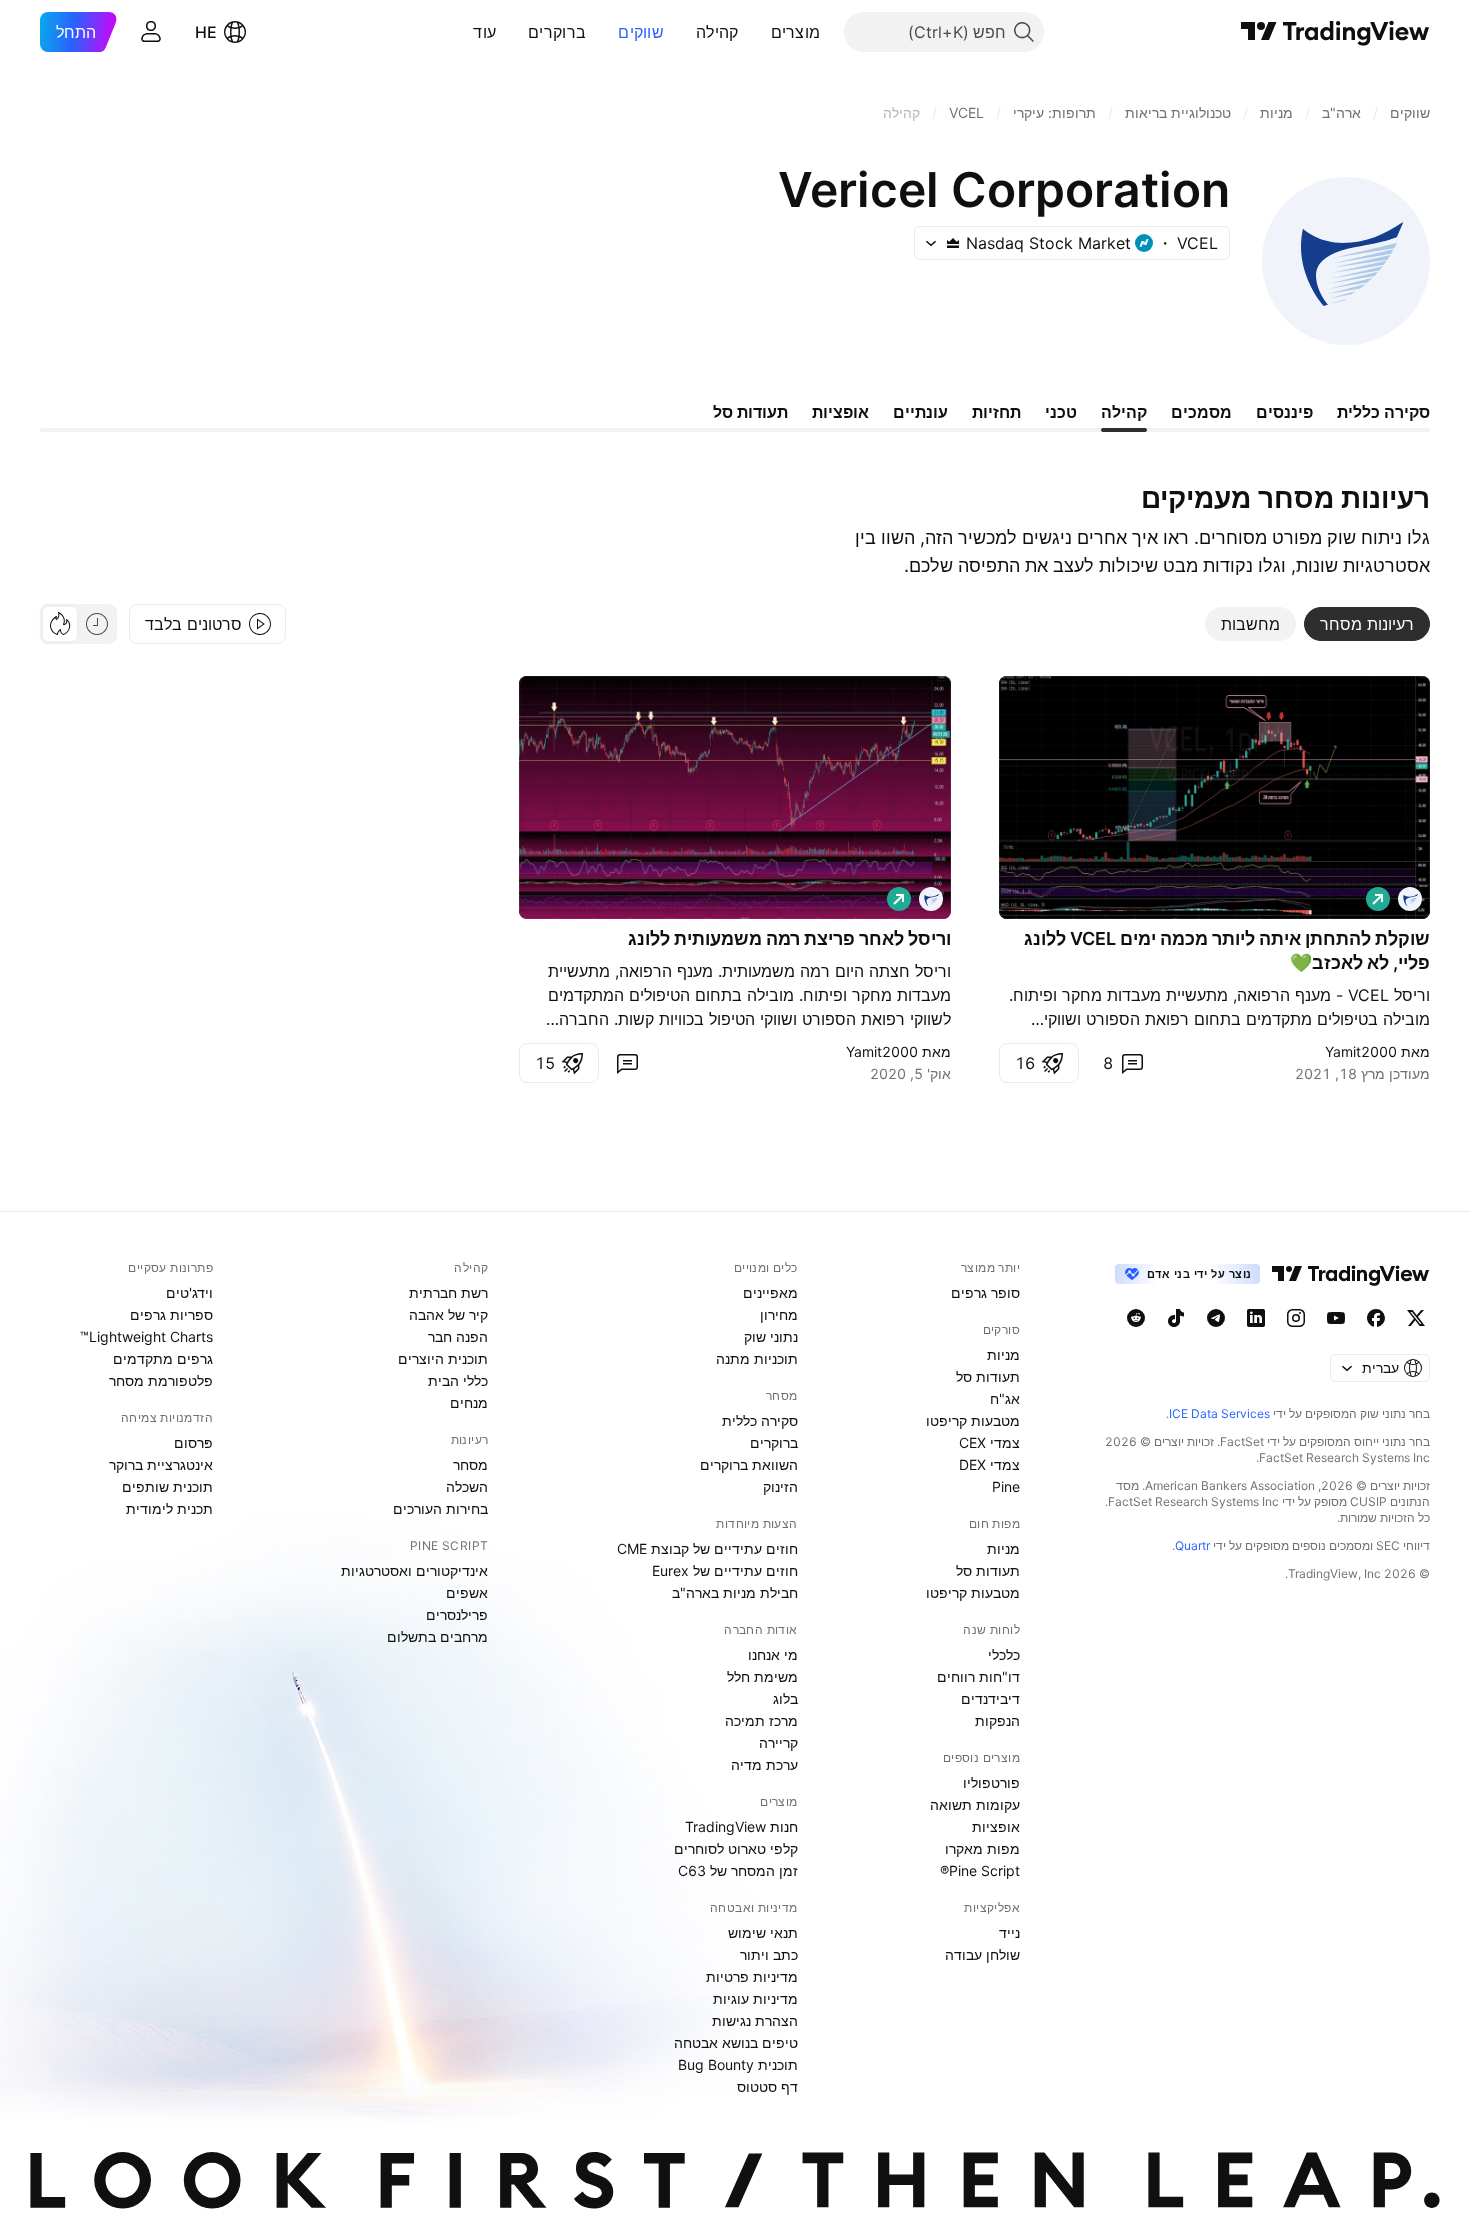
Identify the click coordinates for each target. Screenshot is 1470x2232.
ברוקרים (557, 32)
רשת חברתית (448, 1292)
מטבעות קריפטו (973, 1420)
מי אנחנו (773, 1654)
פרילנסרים (457, 1614)
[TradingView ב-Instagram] (1296, 1318)
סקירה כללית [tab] (1383, 412)
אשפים (467, 1592)
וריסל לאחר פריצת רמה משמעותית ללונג (789, 938)
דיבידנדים (990, 1698)
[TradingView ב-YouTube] (1336, 1318)
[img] (953, 243)
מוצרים (796, 32)
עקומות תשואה (975, 1804)
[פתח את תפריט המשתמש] (151, 32)
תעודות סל (988, 1376)
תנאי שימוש (763, 1932)
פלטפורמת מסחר (161, 1380)
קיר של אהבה (448, 1314)
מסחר (470, 1464)
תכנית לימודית (169, 1508)
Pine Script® (980, 1870)
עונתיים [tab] (920, 412)
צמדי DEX (989, 1464)
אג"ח (1005, 1398)
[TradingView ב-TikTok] (1176, 1318)
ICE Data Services (1219, 1413)
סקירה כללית (760, 1420)
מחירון (779, 1314)
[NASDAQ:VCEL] (1410, 899)
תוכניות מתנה (757, 1358)
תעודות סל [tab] (750, 412)
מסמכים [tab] (1201, 412)
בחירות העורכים (440, 1508)
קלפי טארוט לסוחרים (736, 1848)
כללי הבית (458, 1380)
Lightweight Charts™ (146, 1336)
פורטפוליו (991, 1782)
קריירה (778, 1742)
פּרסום (193, 1442)
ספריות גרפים (171, 1314)
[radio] (97, 624)
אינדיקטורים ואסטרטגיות (414, 1570)
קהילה (717, 32)
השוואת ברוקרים (749, 1464)
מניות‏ (1003, 1354)
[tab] (1367, 624)
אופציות (996, 1826)
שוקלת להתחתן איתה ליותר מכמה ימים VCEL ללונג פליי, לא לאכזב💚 (1227, 950)
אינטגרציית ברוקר (161, 1464)
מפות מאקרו (982, 1848)
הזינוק (780, 1486)
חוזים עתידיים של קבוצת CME (707, 1548)
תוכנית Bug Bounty (738, 2064)
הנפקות (997, 1720)
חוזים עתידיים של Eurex (725, 1570)
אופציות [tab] (840, 412)
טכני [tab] (1061, 412)
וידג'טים (189, 1292)
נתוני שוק (771, 1336)
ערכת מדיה (764, 1764)
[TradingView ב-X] (1416, 1318)
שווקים (641, 32)
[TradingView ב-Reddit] (1136, 1318)
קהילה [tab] (1124, 412)
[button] (756, 32)
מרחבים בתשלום (437, 1636)
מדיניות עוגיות (755, 1998)
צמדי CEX (989, 1442)
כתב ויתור (769, 1954)
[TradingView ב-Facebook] (1376, 1318)
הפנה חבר (458, 1336)
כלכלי (1004, 1654)
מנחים (469, 1402)
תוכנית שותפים (167, 1486)
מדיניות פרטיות (752, 1976)
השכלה (467, 1486)
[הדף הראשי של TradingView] (1335, 32)
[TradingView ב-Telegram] (1216, 1318)
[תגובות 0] (627, 1063)
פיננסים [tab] (1284, 412)
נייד (1009, 1932)
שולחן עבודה (982, 1954)
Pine (1006, 1486)
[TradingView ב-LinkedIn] (1256, 1318)
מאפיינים (770, 1292)
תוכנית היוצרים (443, 1358)
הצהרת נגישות (755, 2020)
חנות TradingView (741, 1826)
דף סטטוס (767, 2086)
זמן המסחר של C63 (738, 1870)
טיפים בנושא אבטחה (736, 2042)
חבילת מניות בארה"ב (735, 1592)
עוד (484, 32)
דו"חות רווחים (978, 1676)
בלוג (785, 1698)
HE (206, 32)
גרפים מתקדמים (163, 1358)
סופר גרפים (985, 1292)
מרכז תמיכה (761, 1720)
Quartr (1192, 1545)
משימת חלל (762, 1676)
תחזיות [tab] (996, 412)
